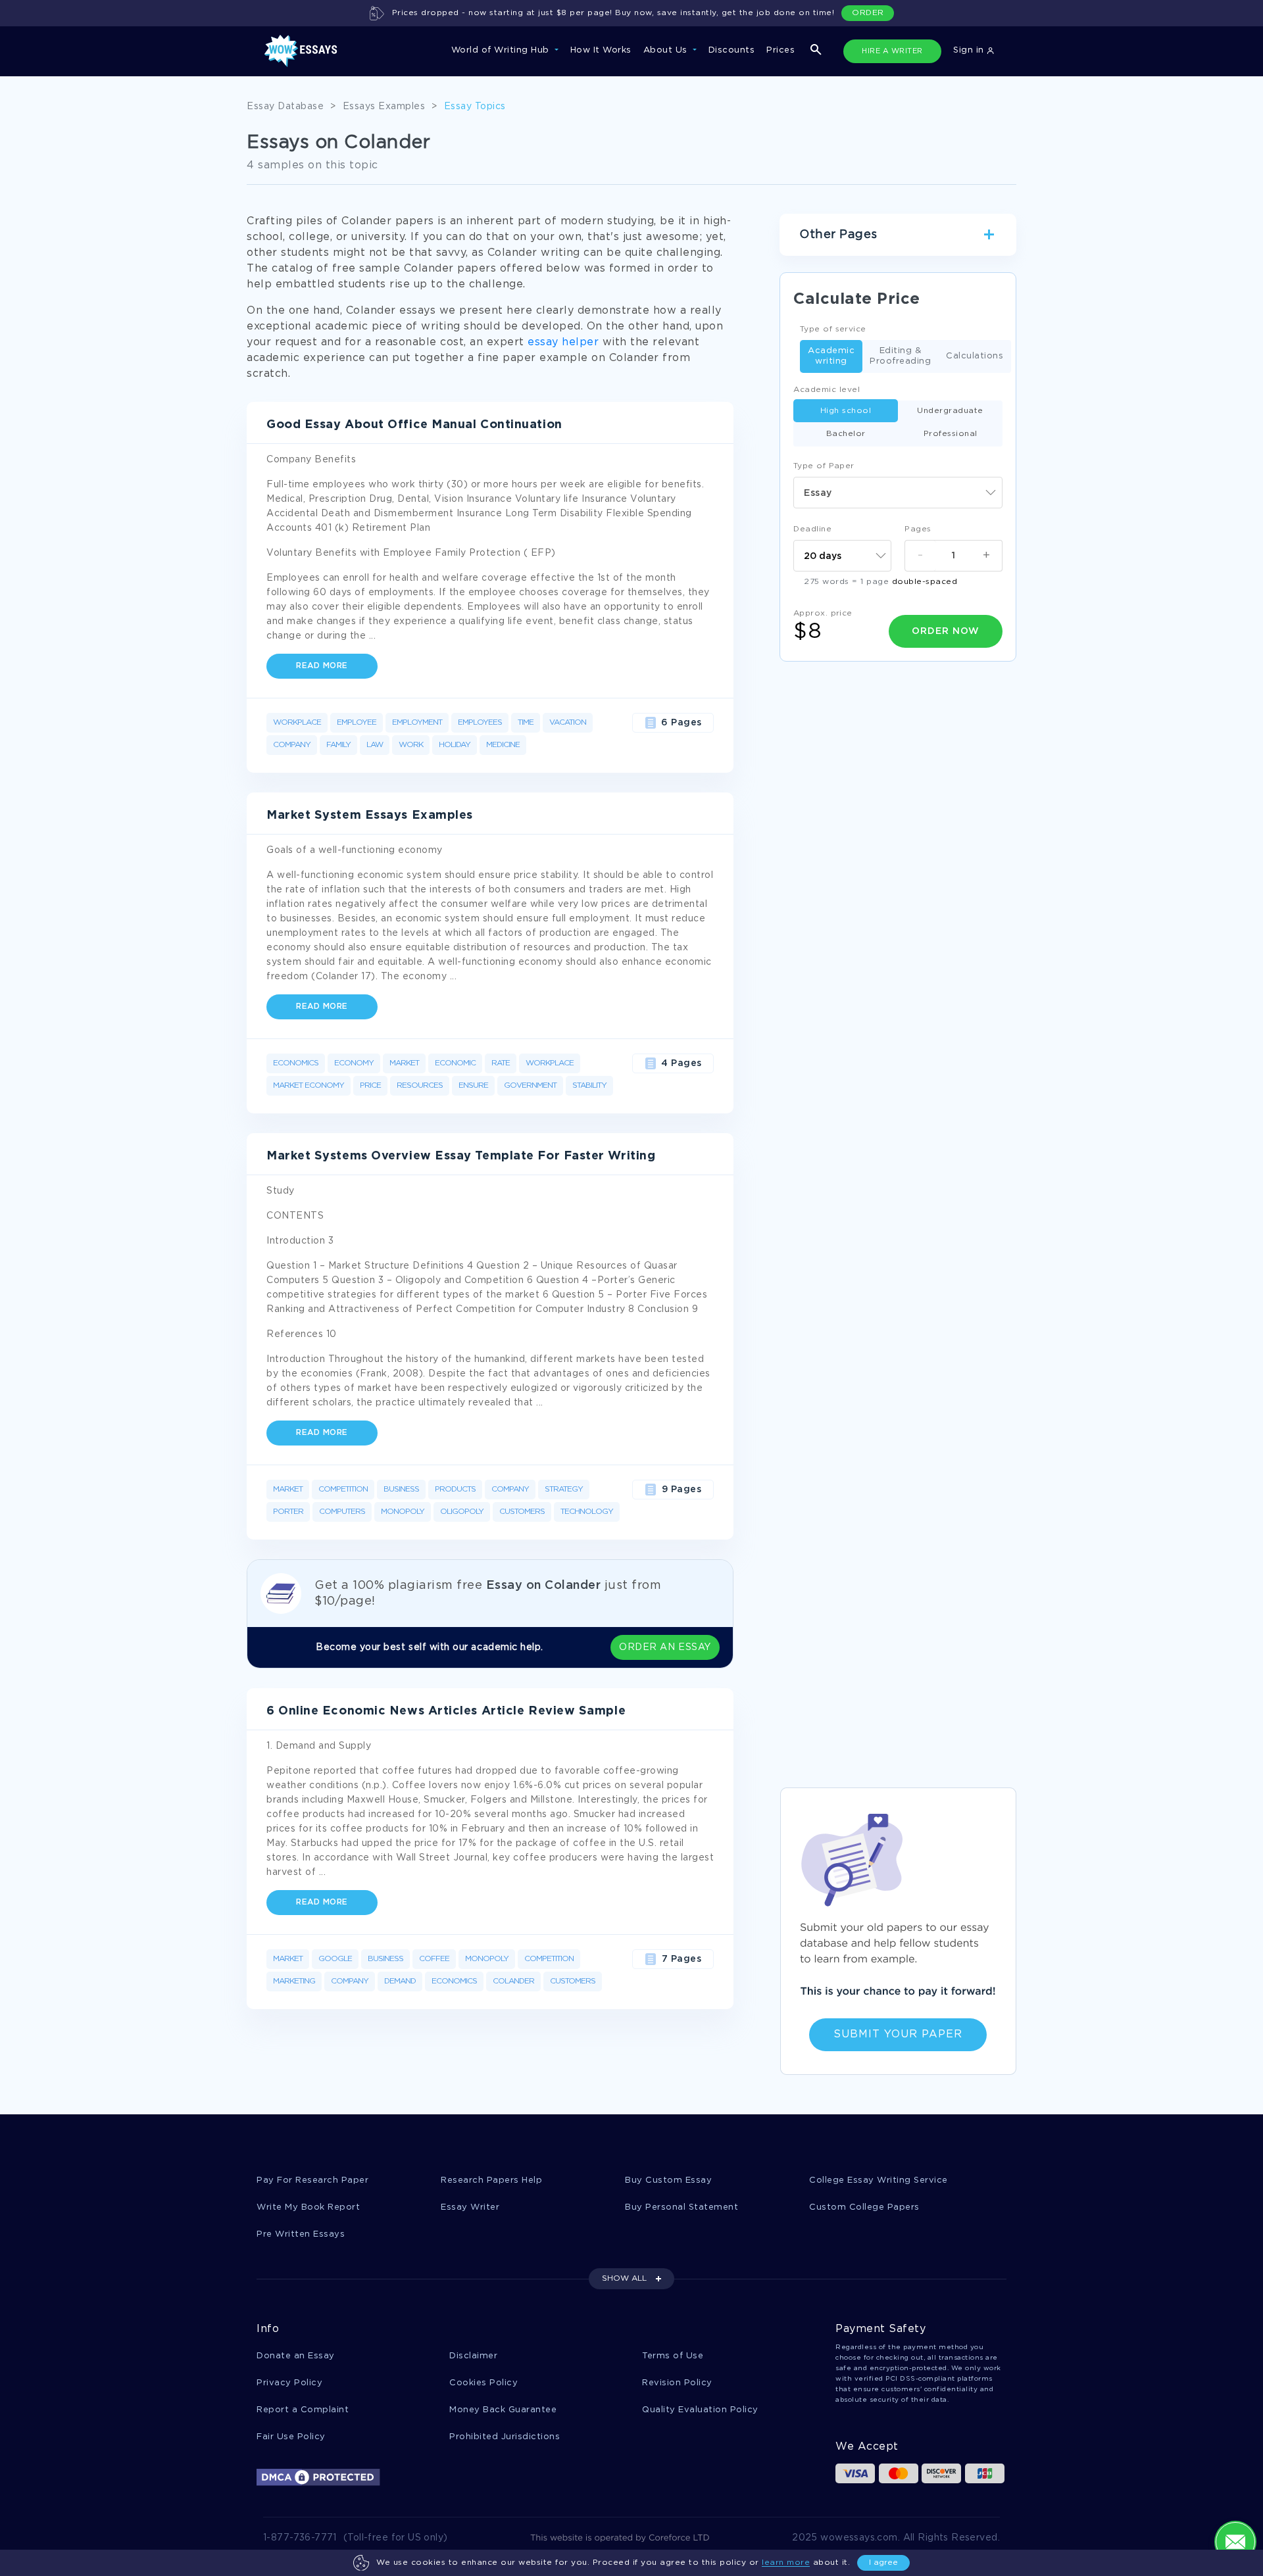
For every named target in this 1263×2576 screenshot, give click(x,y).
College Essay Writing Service (879, 2180)
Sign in (970, 50)
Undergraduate (950, 411)
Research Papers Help (491, 2180)
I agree (883, 2563)
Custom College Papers (864, 2207)
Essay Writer (470, 2207)
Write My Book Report (308, 2207)
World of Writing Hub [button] (502, 50)
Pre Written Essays (301, 2234)
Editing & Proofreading (900, 356)
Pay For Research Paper (312, 2180)
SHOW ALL (624, 2278)
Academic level (827, 390)
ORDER (868, 13)
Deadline (812, 529)
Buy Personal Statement (681, 2207)
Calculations (975, 356)
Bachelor (846, 434)
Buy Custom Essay (668, 2180)
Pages (918, 529)
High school (846, 411)
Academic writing (831, 356)
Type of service (833, 329)
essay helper (563, 342)
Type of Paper (824, 466)
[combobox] (898, 493)
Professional (951, 434)
